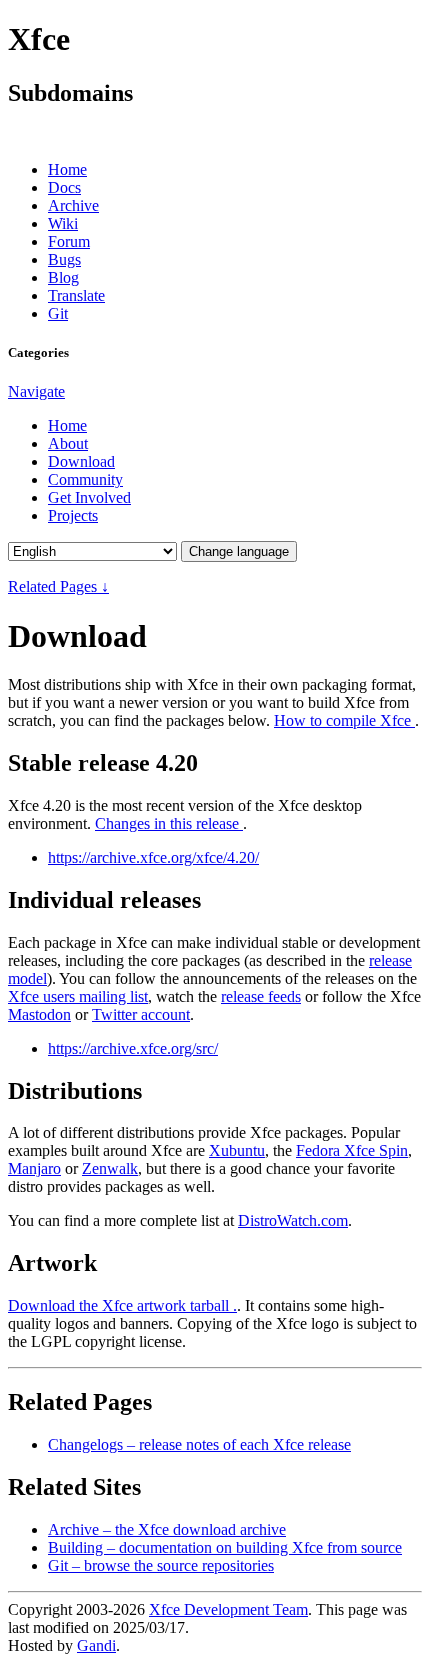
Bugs (64, 259)
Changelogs (199, 1444)
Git (58, 313)
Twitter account (141, 1014)
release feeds (261, 996)
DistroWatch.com (293, 1220)
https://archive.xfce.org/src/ (133, 1048)
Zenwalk (110, 1168)
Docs (64, 187)
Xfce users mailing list (78, 996)
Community (85, 479)
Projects (73, 515)
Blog (63, 277)
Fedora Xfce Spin (352, 1150)
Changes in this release (169, 823)
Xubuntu (237, 1150)
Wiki (63, 223)
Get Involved (89, 497)
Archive (73, 205)
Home (67, 169)
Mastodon (39, 1014)
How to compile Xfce (344, 720)
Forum (69, 241)
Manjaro (34, 1168)
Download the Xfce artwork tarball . (122, 1305)
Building (225, 1547)
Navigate (36, 391)
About (68, 443)
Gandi (96, 1645)
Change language (239, 551)
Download (81, 461)
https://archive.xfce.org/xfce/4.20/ (153, 857)
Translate (76, 295)
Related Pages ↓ (58, 586)
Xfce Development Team (228, 1609)
